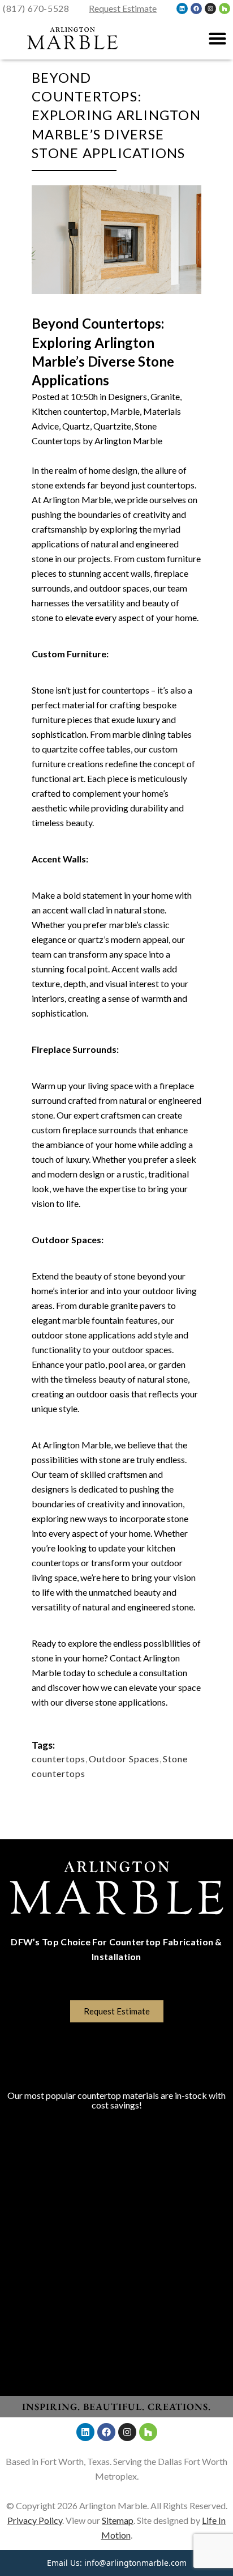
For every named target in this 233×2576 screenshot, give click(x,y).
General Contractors (116, 2345)
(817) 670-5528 (36, 8)
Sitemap (118, 2520)
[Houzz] (225, 8)
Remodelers (117, 2328)
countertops (59, 1759)
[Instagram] (210, 8)
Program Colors (117, 2078)
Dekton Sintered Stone (117, 2234)
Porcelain (117, 2199)
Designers (128, 396)
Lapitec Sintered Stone (117, 2216)
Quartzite (112, 426)
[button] (217, 39)
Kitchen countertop (69, 411)
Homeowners (116, 2292)
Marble (125, 411)
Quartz (76, 426)
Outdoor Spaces (124, 1759)
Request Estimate (123, 8)
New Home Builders (116, 2310)
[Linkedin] (182, 8)
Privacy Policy (35, 2520)
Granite (165, 396)
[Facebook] (196, 8)
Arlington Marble (128, 441)
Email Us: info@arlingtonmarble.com (117, 2563)
